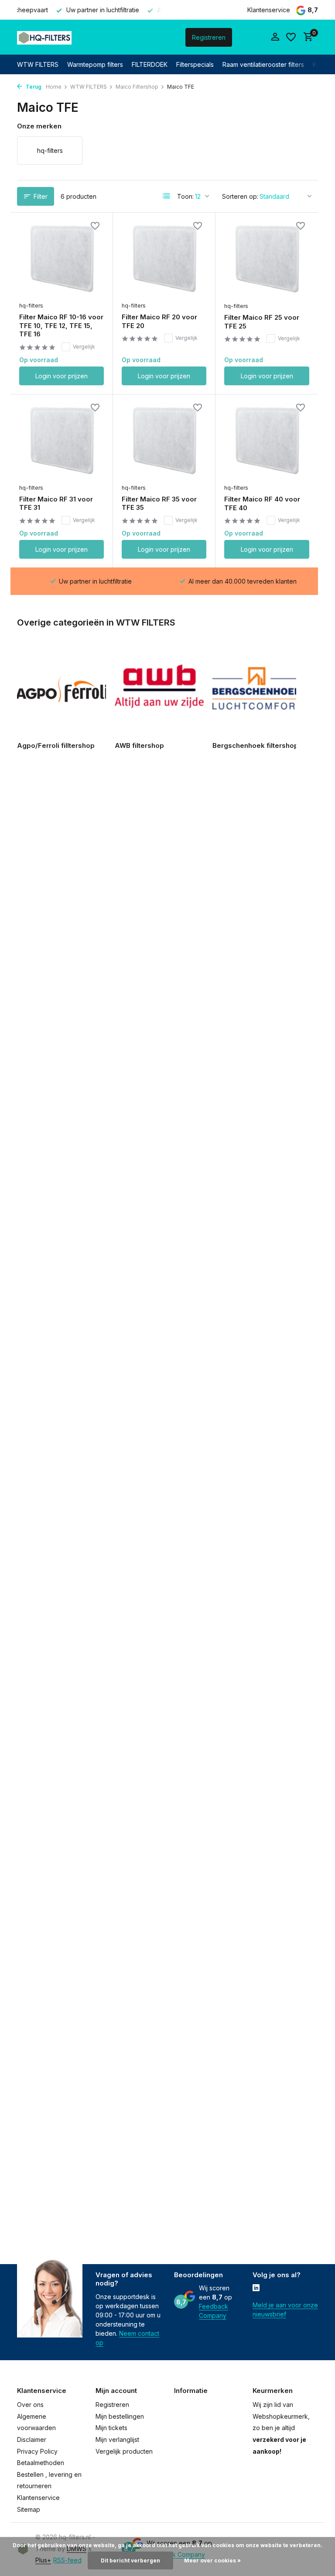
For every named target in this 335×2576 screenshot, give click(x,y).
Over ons (30, 2405)
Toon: (185, 196)
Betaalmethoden (41, 2463)
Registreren (209, 37)
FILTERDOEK (150, 64)
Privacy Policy (37, 2451)
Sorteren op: (240, 196)
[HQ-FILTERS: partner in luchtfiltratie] (44, 37)
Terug (33, 87)
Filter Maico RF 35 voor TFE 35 (159, 503)
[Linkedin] (256, 2289)
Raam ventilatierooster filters (263, 64)
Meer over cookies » (212, 2560)
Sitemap (29, 2509)
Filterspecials (195, 64)
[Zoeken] (144, 37)
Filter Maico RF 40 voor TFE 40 (262, 503)
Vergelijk (84, 347)
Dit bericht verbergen (130, 2560)
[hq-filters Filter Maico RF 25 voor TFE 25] (267, 259)
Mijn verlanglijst (117, 2439)
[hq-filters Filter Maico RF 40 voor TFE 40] (267, 441)
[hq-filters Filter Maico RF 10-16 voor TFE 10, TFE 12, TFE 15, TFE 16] (62, 259)
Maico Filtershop (137, 87)
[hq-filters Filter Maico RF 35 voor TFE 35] (164, 441)
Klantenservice (269, 10)
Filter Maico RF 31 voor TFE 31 (56, 503)
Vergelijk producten (124, 2451)
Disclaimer (32, 2439)
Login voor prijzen (62, 376)
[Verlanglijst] (291, 37)
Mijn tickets (111, 2428)
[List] (167, 196)
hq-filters (31, 306)
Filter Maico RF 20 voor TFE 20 (159, 321)
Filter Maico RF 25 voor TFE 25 (262, 322)
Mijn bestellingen (120, 2416)
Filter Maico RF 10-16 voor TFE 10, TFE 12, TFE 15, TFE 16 (61, 325)
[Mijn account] (275, 37)
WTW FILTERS (38, 64)
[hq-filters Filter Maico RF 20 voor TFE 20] (164, 259)
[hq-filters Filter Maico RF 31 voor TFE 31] (62, 441)
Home (54, 87)
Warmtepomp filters (95, 64)
